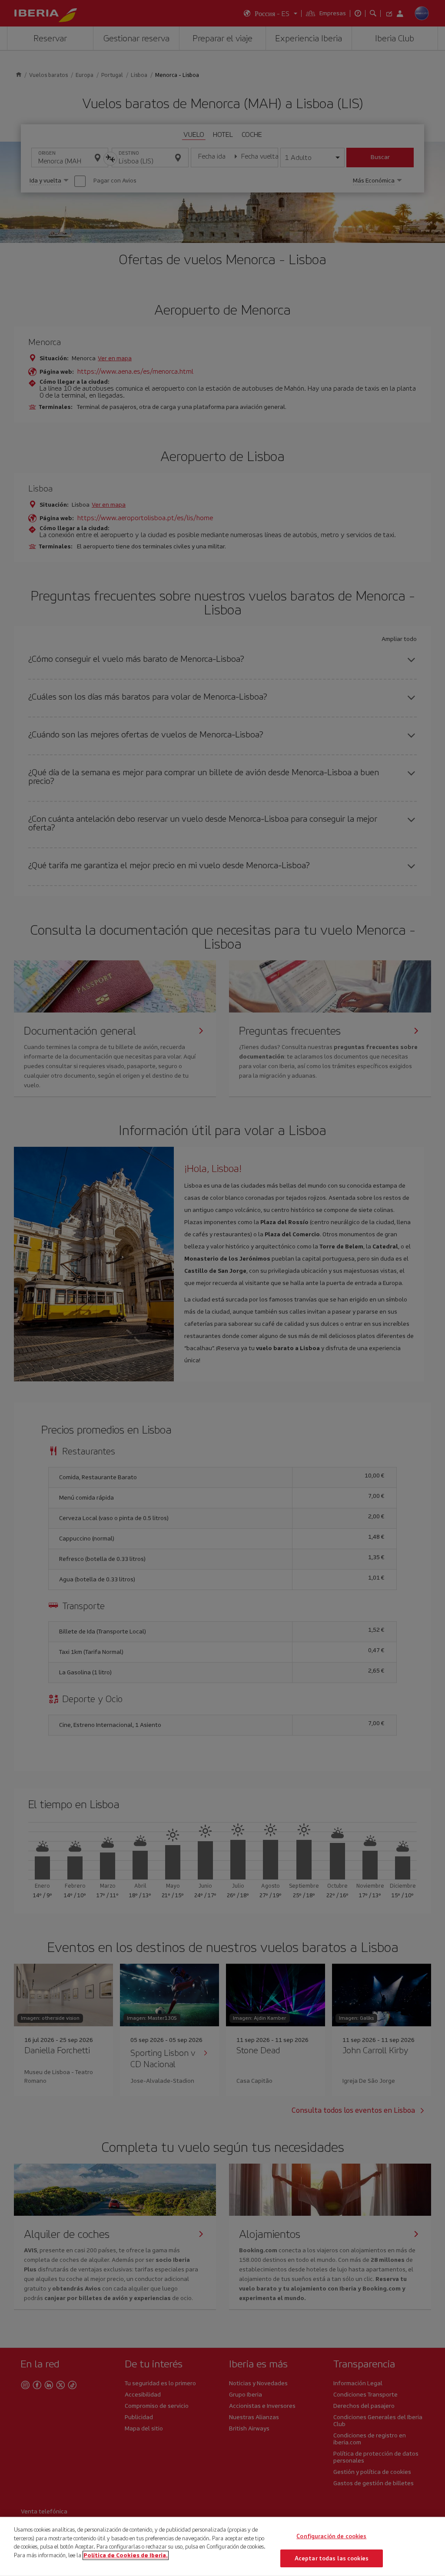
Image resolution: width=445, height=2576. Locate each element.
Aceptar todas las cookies (332, 2558)
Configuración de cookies (331, 2536)
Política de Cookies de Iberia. (126, 2555)
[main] (222, 2546)
